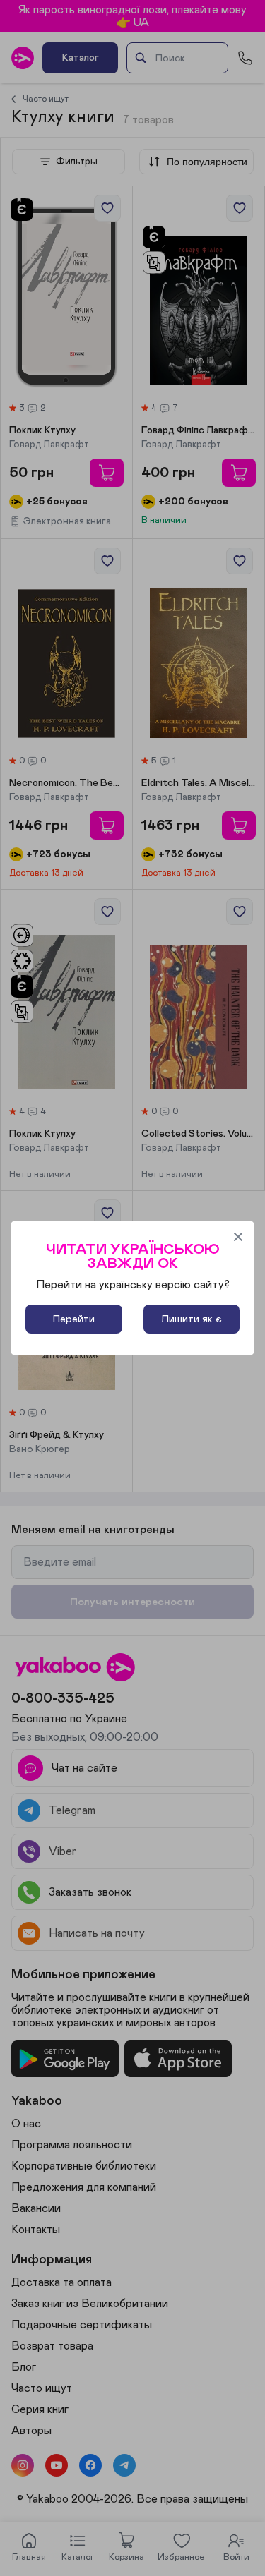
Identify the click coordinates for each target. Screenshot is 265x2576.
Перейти (74, 1319)
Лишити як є (192, 1319)
